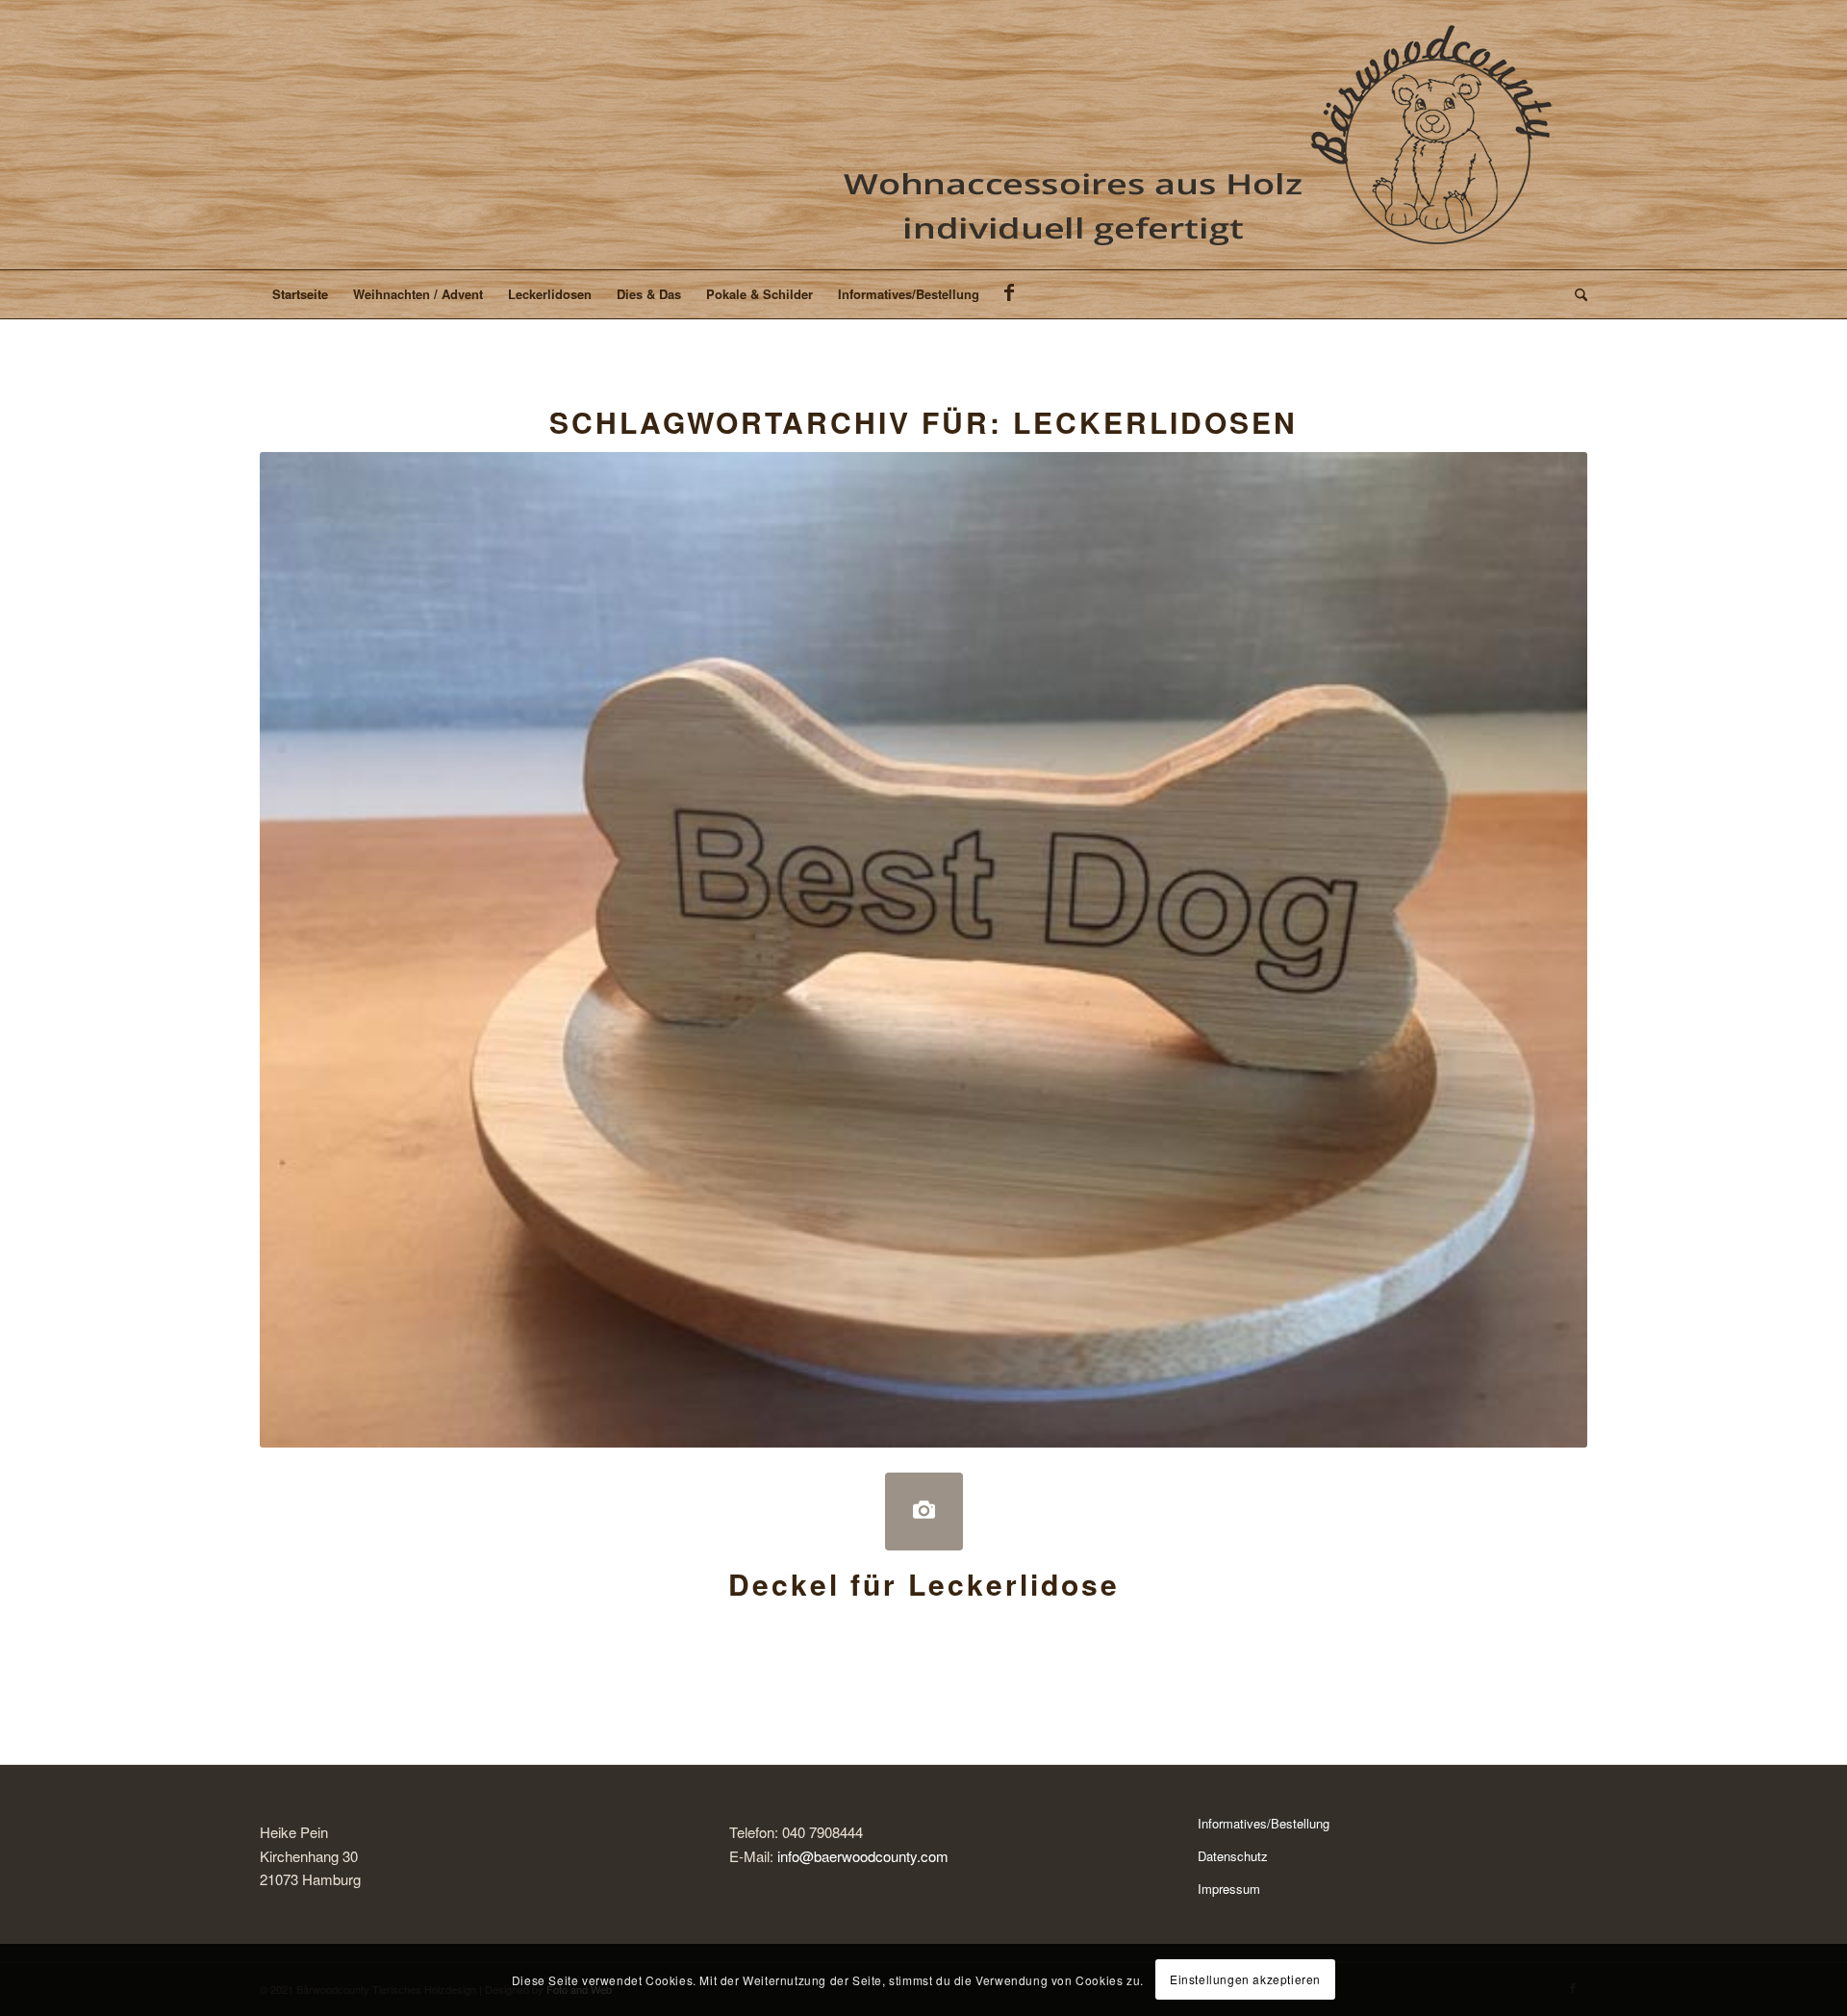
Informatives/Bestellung (1264, 1823)
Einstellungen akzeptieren (1245, 1979)
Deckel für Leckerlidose (924, 1584)
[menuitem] (300, 294)
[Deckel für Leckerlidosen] (924, 1512)
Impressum (1229, 1889)
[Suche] (1575, 294)
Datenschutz (1233, 1856)
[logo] (1202, 135)
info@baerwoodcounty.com (863, 1856)
